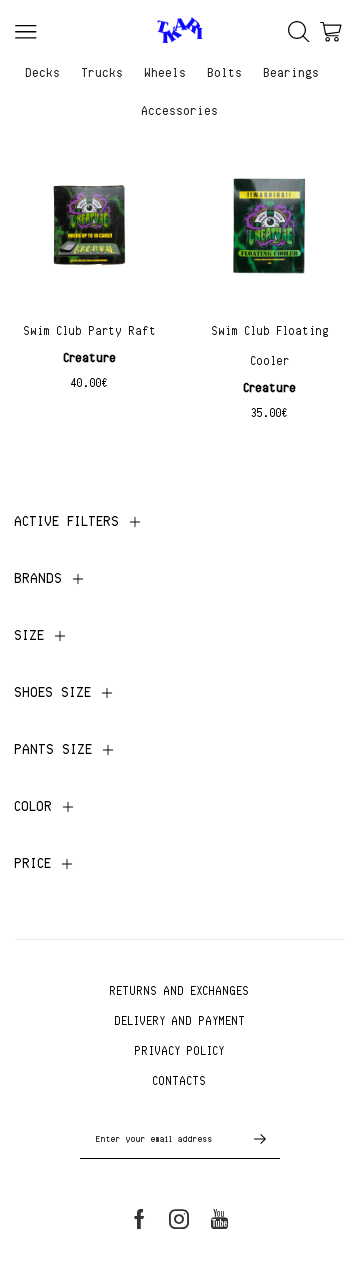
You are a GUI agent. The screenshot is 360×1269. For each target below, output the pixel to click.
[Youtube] (219, 1219)
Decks (43, 72)
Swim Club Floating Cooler (270, 345)
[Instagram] (179, 1219)
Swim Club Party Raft (90, 330)
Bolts (225, 72)
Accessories (180, 110)
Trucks (103, 72)
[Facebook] (139, 1219)
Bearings (292, 72)
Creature (90, 357)
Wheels (166, 72)
